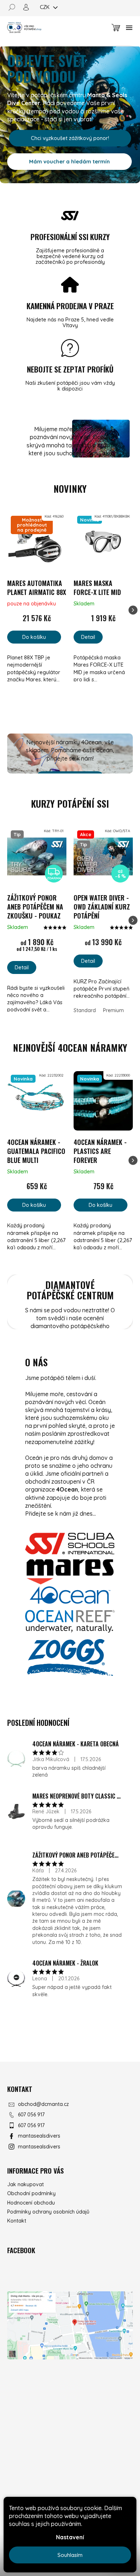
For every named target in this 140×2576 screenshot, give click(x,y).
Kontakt (17, 2221)
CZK (45, 7)
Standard (85, 1010)
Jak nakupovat (25, 2184)
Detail (88, 637)
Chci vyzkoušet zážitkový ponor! (70, 138)
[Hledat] (14, 7)
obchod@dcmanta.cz (43, 2104)
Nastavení (70, 2537)
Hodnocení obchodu (31, 2203)
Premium (113, 1010)
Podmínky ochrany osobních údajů (48, 2212)
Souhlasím (70, 2555)
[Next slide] (133, 610)
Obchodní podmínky (31, 2193)
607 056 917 (31, 2115)
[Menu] (129, 28)
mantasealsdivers (39, 2136)
